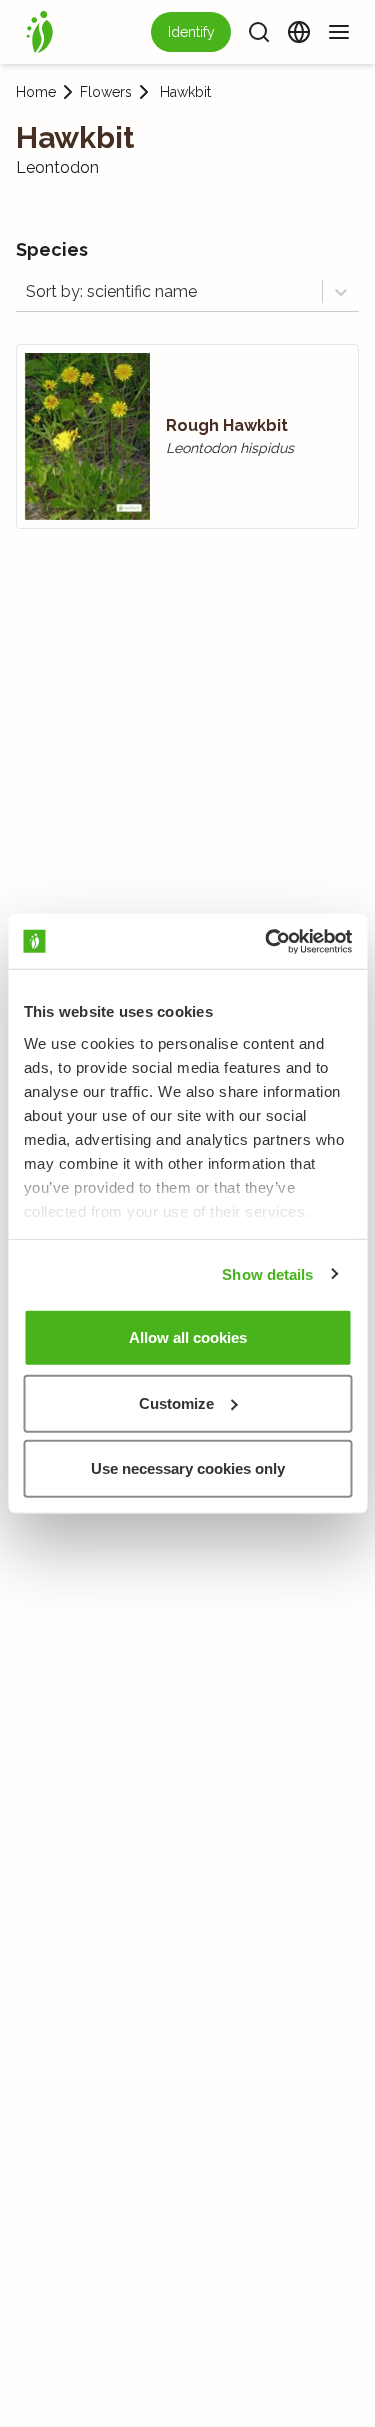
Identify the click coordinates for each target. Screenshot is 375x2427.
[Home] (40, 32)
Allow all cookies (188, 1337)
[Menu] (339, 32)
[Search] (259, 32)
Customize (176, 1402)
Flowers (106, 92)
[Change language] (299, 32)
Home (36, 92)
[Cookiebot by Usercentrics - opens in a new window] (267, 941)
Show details (267, 1273)
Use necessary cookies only (188, 1468)
